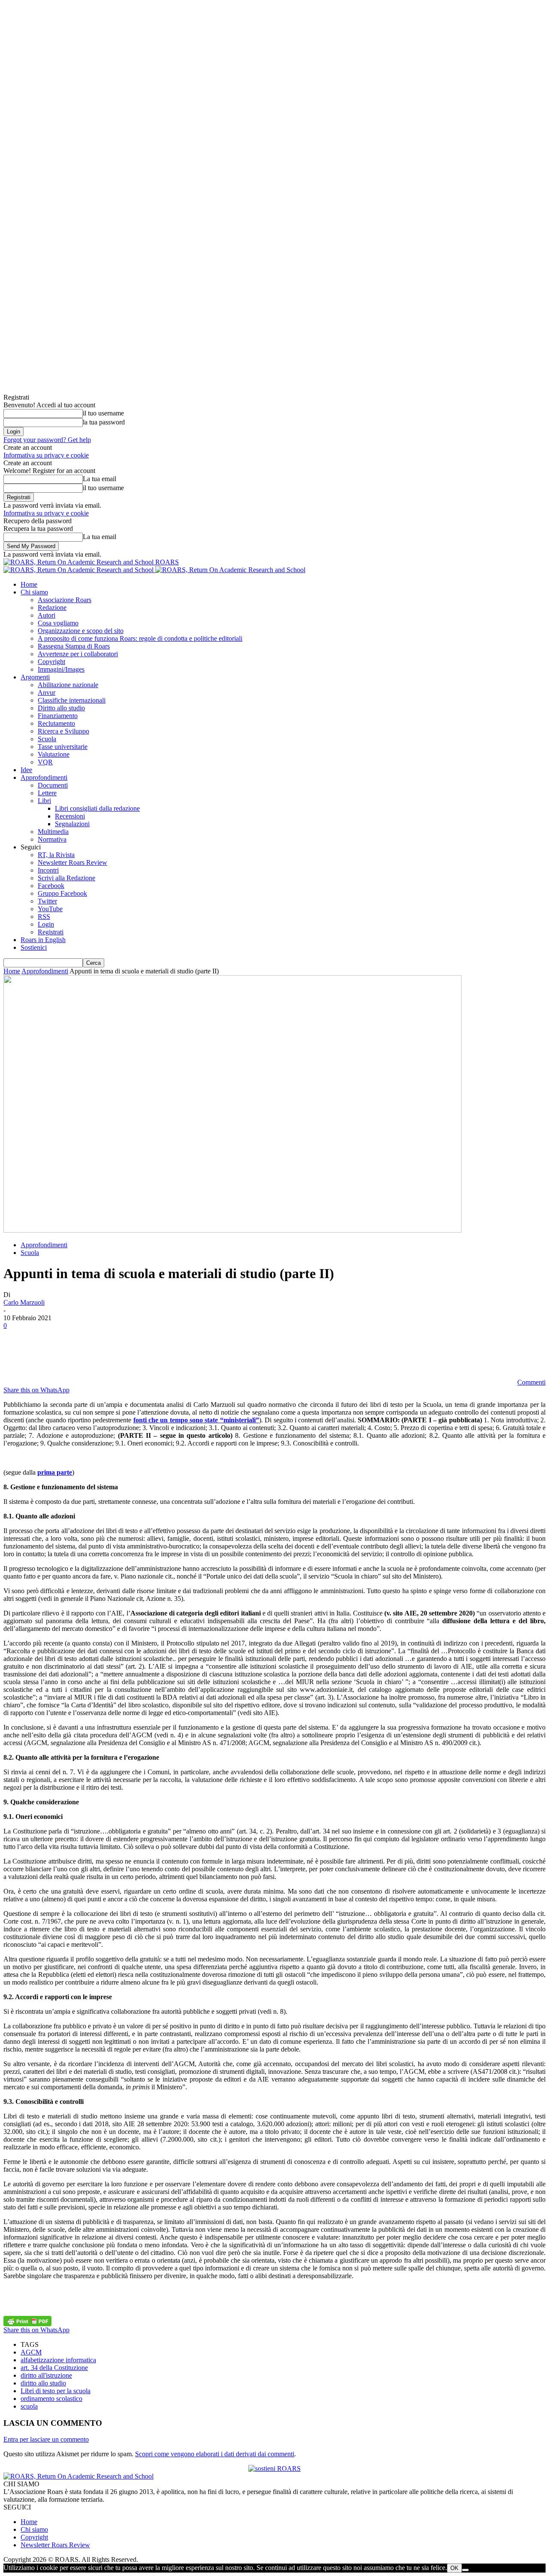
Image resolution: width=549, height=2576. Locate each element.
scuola (29, 2406)
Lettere (47, 793)
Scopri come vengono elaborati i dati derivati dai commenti (215, 2454)
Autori (47, 615)
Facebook (51, 886)
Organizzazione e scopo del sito (81, 631)
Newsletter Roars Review (72, 862)
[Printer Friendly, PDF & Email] (27, 2321)
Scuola (47, 739)
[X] (48, 1354)
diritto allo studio (43, 2383)
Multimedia (53, 832)
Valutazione (54, 754)
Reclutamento (56, 723)
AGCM (31, 2352)
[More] (172, 1354)
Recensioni (70, 816)
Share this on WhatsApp (36, 1390)
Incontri (48, 870)
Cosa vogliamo (58, 623)
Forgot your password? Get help (47, 440)
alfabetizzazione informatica (58, 2360)
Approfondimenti (44, 777)
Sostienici (34, 947)
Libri (44, 801)
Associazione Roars (65, 600)
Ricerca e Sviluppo (63, 731)
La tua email (100, 479)
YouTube (50, 909)
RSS (44, 917)
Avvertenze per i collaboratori (78, 654)
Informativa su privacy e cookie (46, 455)
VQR (45, 762)
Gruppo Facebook (62, 893)
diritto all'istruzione (46, 2375)
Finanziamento (58, 716)
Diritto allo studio (61, 708)
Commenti (531, 1382)
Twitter (47, 901)
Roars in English (43, 940)
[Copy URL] (141, 1354)
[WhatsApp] (110, 1354)
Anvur (47, 692)
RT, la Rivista (56, 855)
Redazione (52, 608)
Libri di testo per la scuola (56, 2391)
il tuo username (103, 413)
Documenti (53, 785)
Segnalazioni (72, 824)
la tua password (104, 422)
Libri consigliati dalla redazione (97, 808)
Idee (26, 770)
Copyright (51, 662)
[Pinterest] (79, 1354)
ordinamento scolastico (51, 2399)
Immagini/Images (61, 669)
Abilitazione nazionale (68, 685)
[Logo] (79, 570)
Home (29, 584)
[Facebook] (18, 1354)
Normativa (52, 839)
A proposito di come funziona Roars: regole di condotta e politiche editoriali (140, 638)
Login (46, 924)
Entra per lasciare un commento (46, 2439)
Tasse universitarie (63, 747)
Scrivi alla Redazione (66, 878)
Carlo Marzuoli (24, 1302)
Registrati (51, 932)
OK (454, 2568)
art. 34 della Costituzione (54, 2368)
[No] (465, 2570)
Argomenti (35, 677)
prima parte (55, 1472)
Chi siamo (34, 592)
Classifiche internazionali (72, 700)
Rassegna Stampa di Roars (74, 646)
